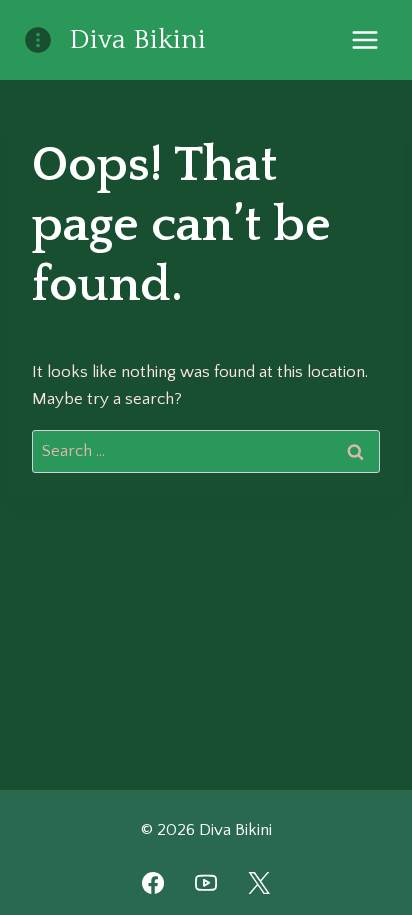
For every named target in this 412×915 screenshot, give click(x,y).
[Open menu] (364, 39)
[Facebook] (153, 883)
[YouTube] (206, 883)
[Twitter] (259, 883)
